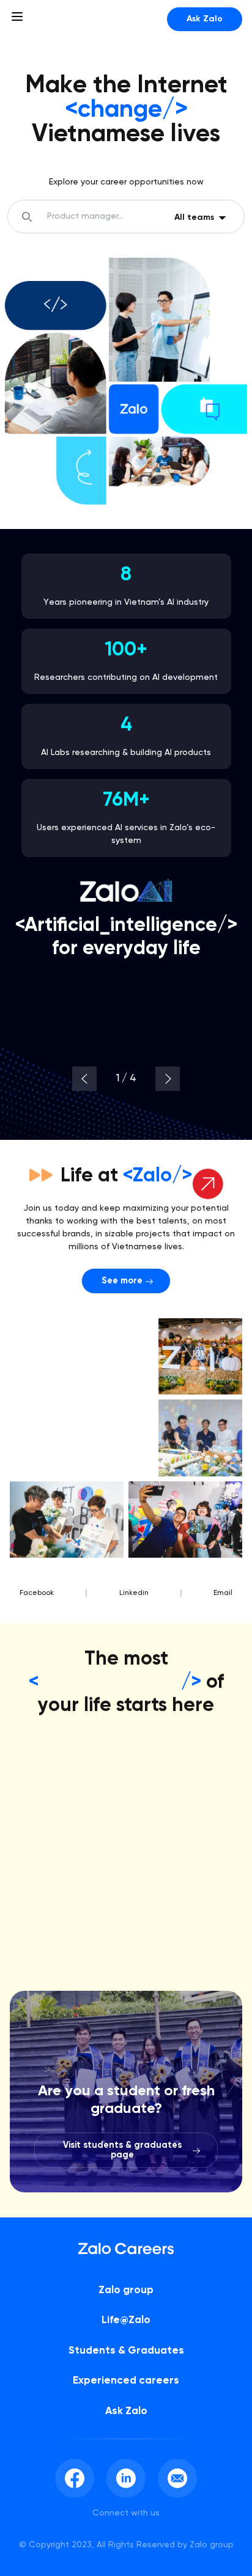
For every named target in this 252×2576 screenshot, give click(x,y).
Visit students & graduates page (122, 2150)
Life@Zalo (126, 2320)
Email (223, 1593)
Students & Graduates (126, 2351)
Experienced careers (126, 2381)
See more (122, 1281)
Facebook (37, 1593)
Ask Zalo (205, 19)
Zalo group (126, 2290)
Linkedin (134, 1593)
